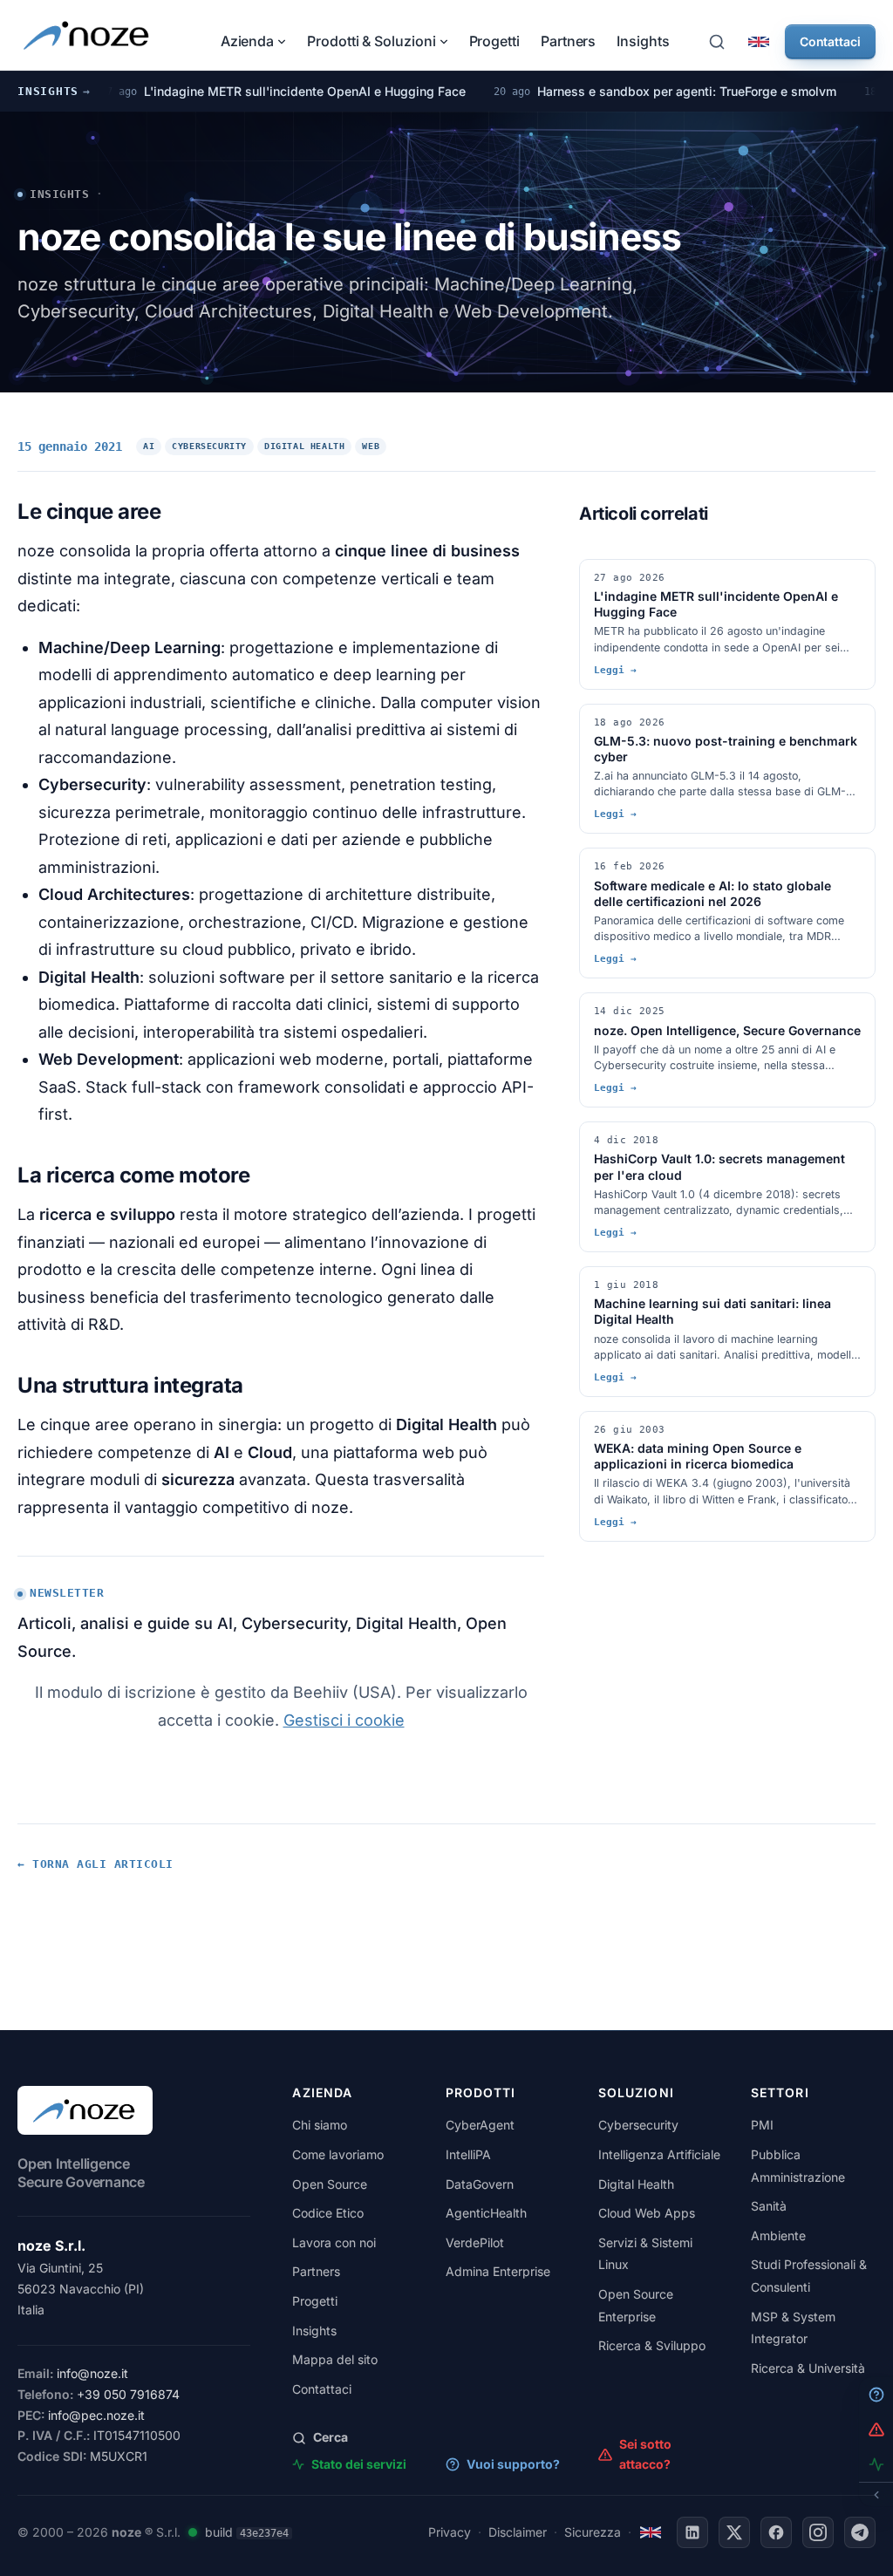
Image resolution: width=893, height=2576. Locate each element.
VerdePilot (475, 2242)
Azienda (247, 41)
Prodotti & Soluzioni (371, 41)
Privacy (450, 2532)
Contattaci (830, 41)
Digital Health (304, 446)
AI (149, 446)
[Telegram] (860, 2532)
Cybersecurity (209, 446)
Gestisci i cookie (344, 1720)
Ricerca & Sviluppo (652, 2345)
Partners (568, 41)
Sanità (769, 2206)
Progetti (494, 41)
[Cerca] (717, 42)
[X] (734, 2532)
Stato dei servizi (359, 2464)
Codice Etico (328, 2213)
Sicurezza (593, 2532)
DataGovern (480, 2184)
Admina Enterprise (498, 2271)
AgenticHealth (486, 2213)
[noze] (88, 35)
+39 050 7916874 (128, 2394)
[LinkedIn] (692, 2532)
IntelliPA (468, 2154)
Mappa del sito (335, 2359)
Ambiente (778, 2235)
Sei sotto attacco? (645, 2453)
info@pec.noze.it (96, 2415)
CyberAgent (480, 2125)
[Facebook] (776, 2532)
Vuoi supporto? (513, 2464)
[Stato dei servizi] (193, 2532)
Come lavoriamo (338, 2154)
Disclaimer (518, 2532)
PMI (762, 2125)
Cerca (331, 2437)
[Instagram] (818, 2532)
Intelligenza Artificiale (659, 2154)
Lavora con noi (334, 2242)
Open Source (330, 2184)
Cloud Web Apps (647, 2213)
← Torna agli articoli (95, 1864)
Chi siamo (320, 2125)
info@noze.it (92, 2373)
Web (371, 446)
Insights (643, 41)
